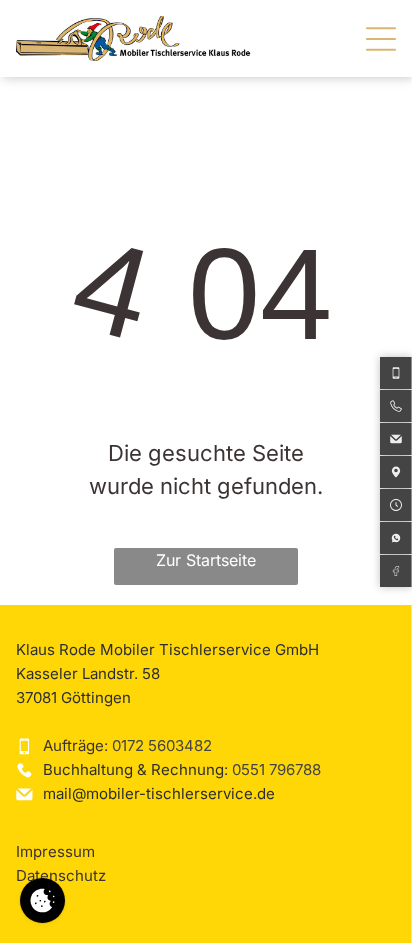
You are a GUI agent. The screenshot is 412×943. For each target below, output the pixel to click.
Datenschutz (61, 875)
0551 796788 (276, 769)
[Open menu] (381, 39)
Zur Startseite (206, 560)
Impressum (55, 851)
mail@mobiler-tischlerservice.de (159, 793)
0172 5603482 (162, 745)
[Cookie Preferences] (42, 900)
